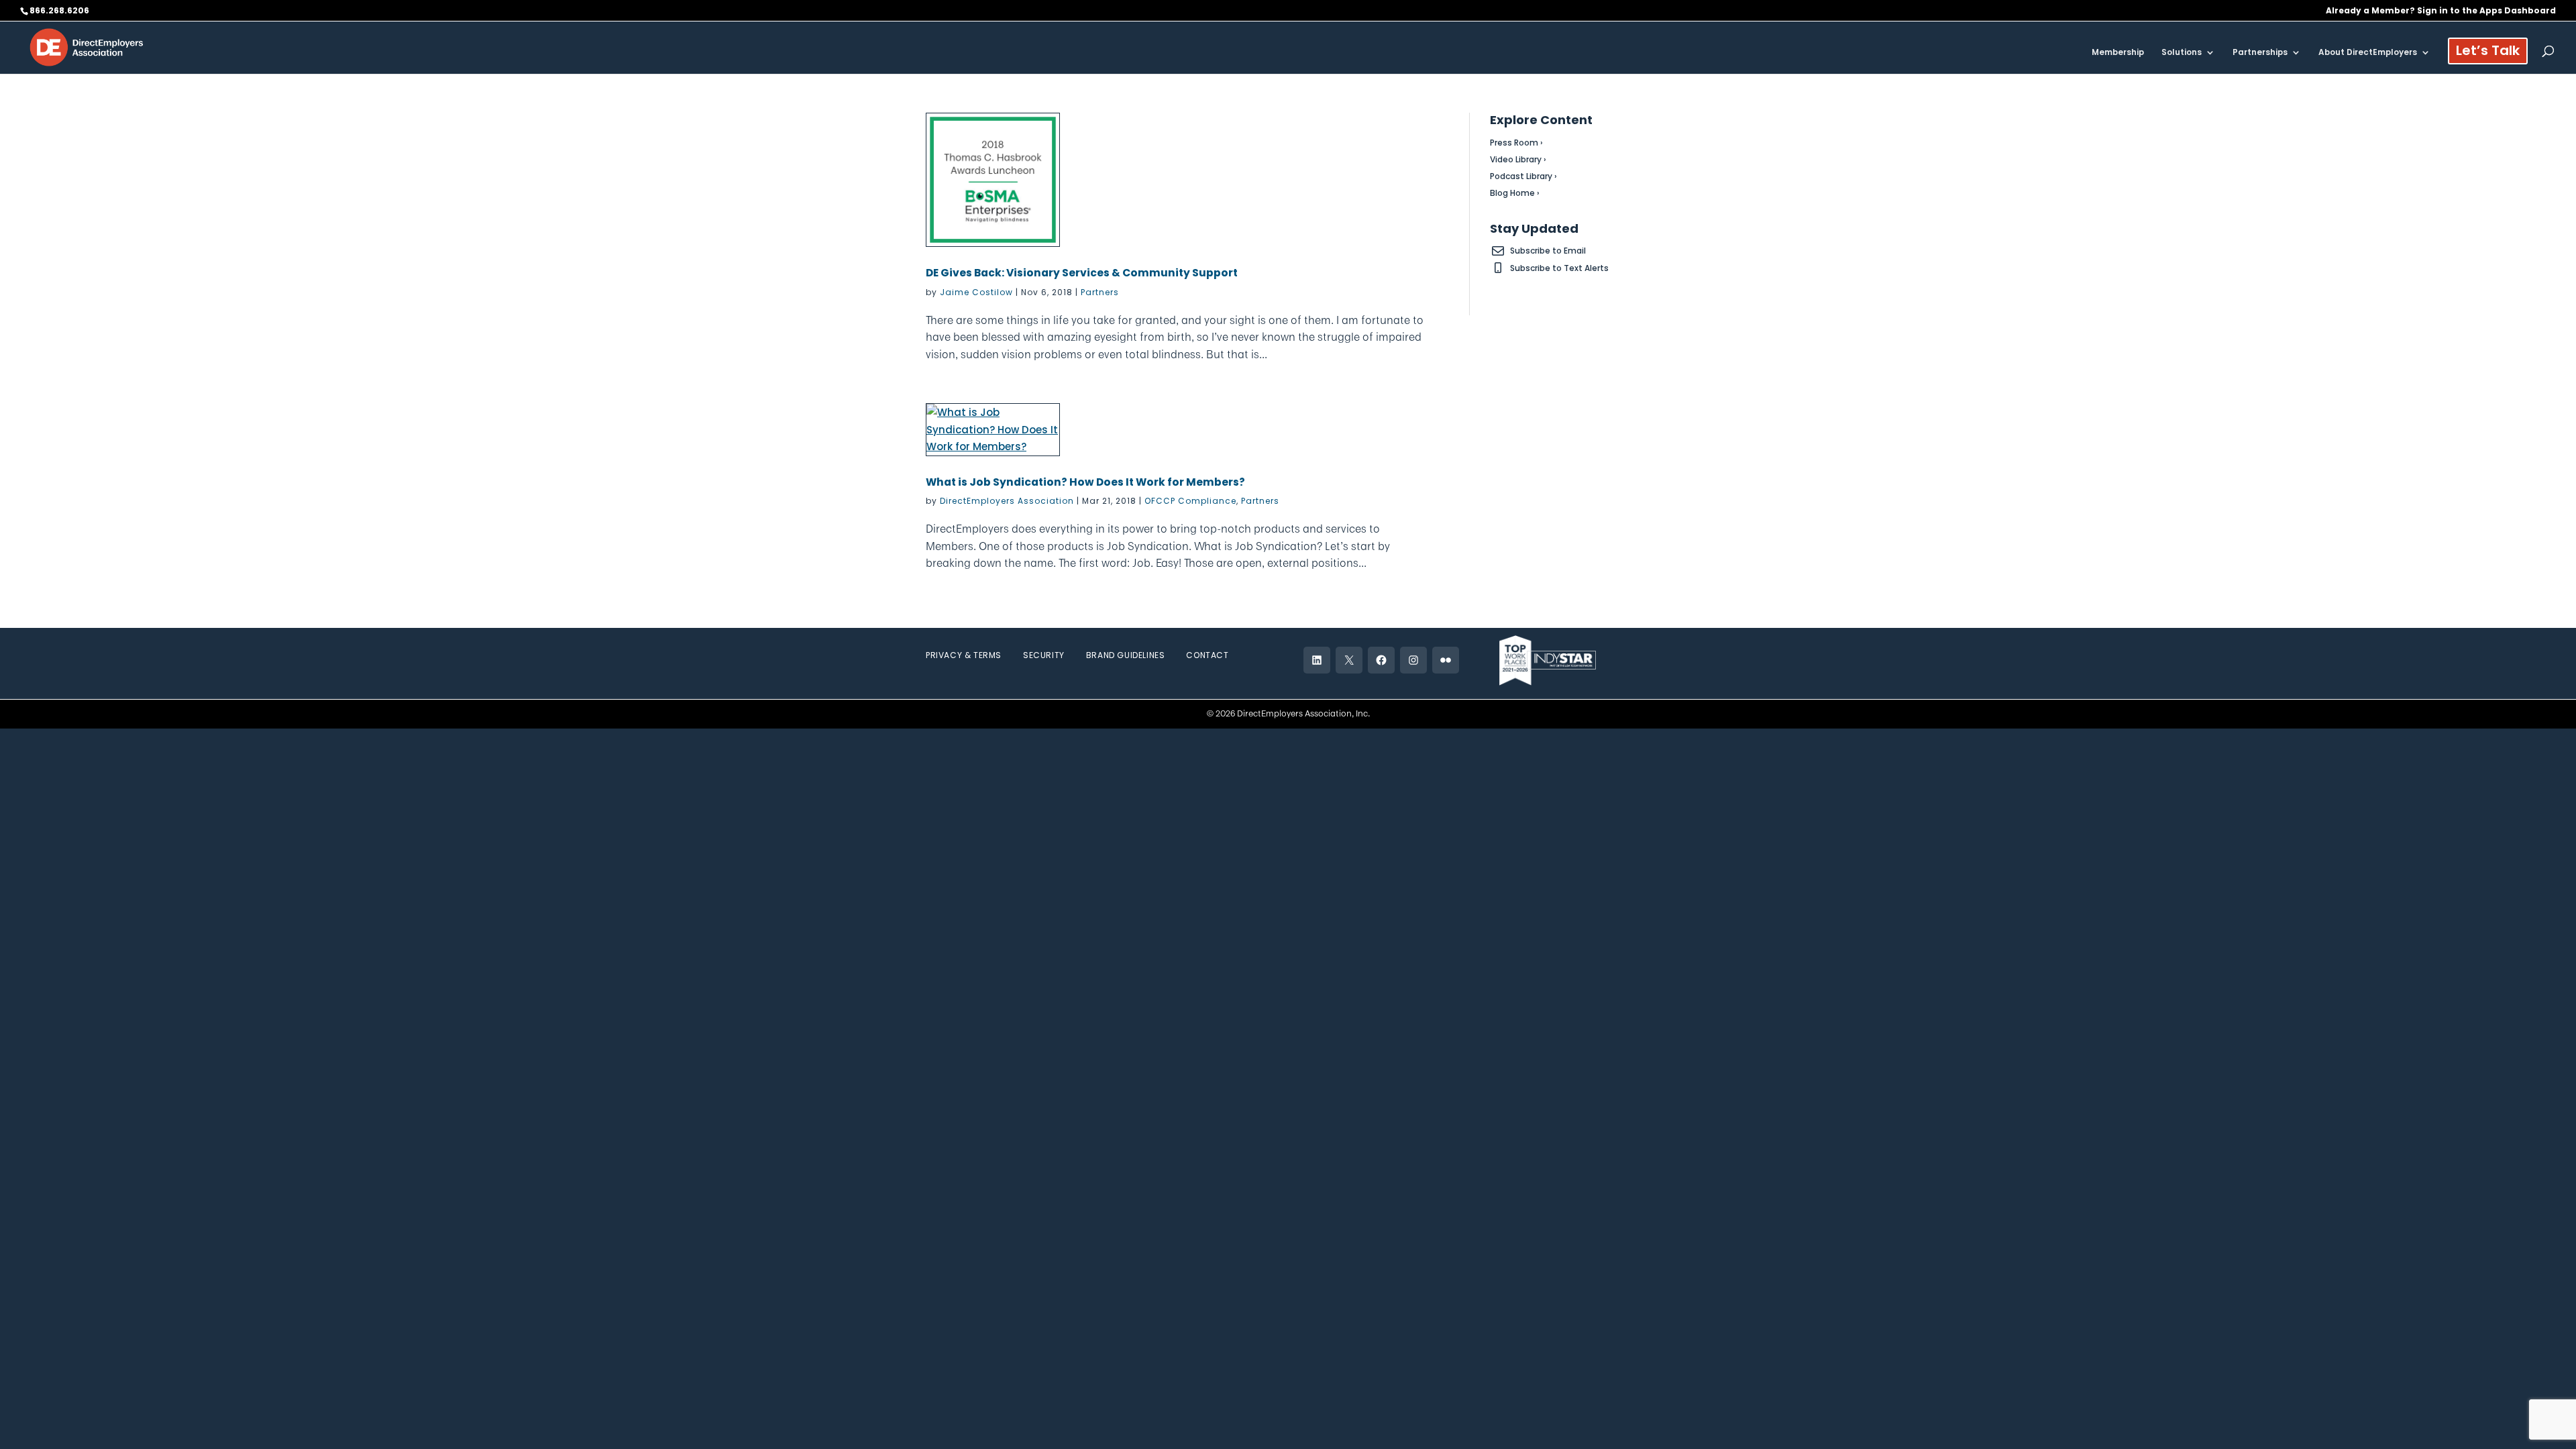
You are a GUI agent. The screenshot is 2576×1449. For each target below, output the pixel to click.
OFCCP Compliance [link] (1190, 501)
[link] (87, 47)
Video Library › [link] (1518, 159)
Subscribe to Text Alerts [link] (1559, 268)
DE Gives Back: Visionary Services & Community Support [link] (1082, 273)
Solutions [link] (2182, 53)
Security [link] (1044, 655)
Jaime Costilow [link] (976, 292)
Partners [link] (1100, 292)
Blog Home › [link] (1515, 193)
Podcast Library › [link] (1523, 176)
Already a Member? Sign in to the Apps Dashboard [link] (2441, 11)
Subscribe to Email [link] (1548, 251)
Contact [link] (1207, 655)
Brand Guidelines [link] (1126, 655)
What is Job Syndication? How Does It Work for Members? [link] (1085, 482)
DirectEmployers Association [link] (1007, 501)
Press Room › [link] (1516, 143)
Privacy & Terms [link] (964, 655)
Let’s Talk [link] (2488, 53)
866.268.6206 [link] (59, 10)
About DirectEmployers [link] (2368, 53)
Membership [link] (2118, 53)
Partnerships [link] (2260, 53)
